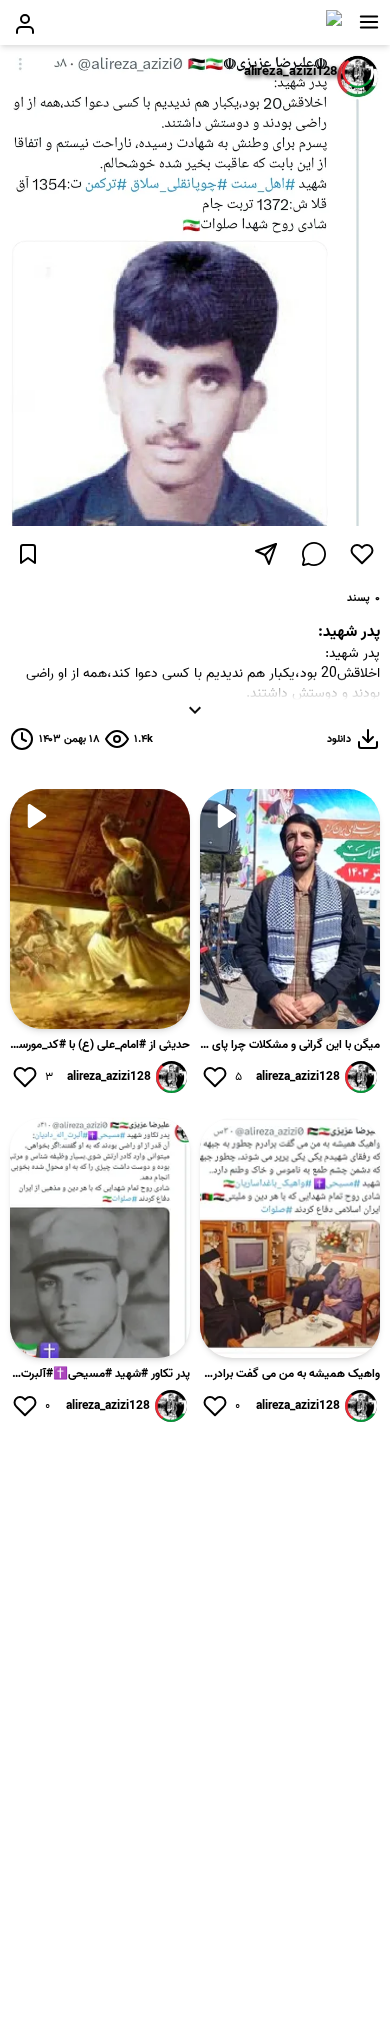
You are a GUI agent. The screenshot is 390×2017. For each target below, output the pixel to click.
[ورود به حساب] (25, 24)
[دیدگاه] (314, 554)
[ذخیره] (28, 554)
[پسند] (362, 554)
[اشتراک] (266, 554)
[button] (369, 22)
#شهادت (242, 713)
